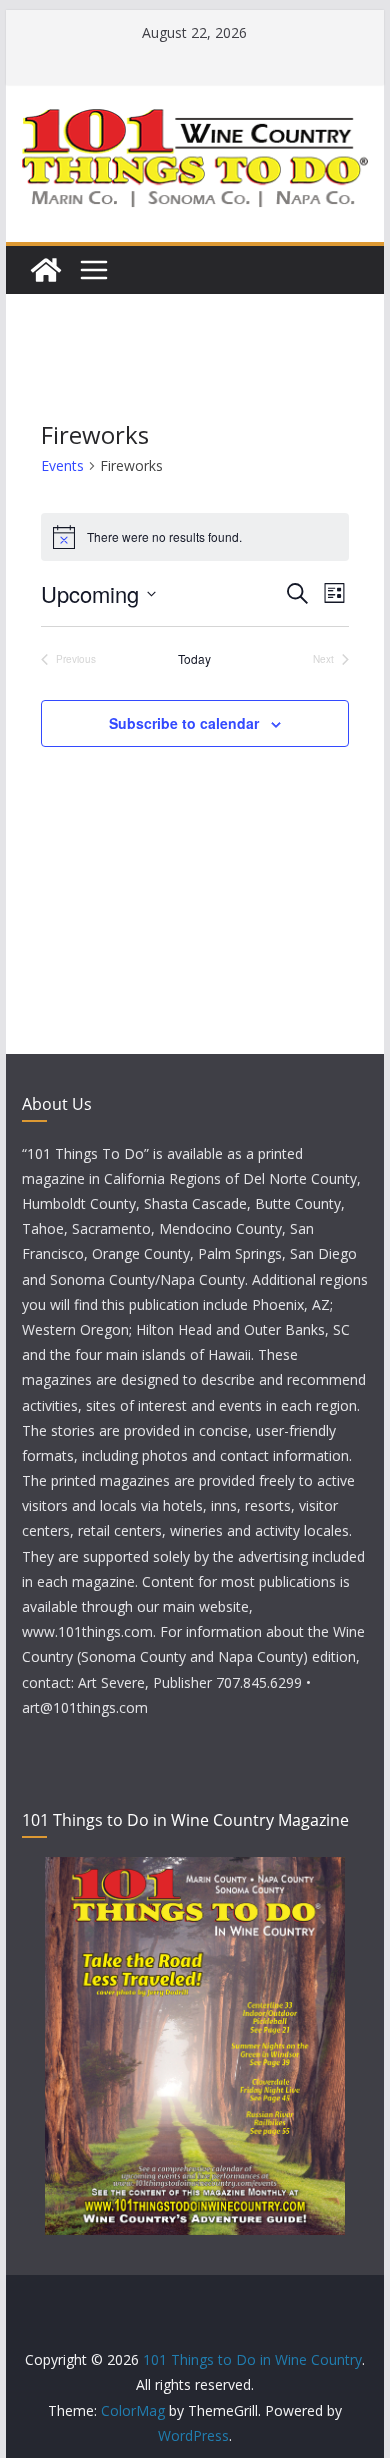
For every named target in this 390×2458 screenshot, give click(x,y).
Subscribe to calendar (184, 723)
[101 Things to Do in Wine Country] (46, 270)
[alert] (194, 537)
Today (194, 659)
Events (62, 465)
